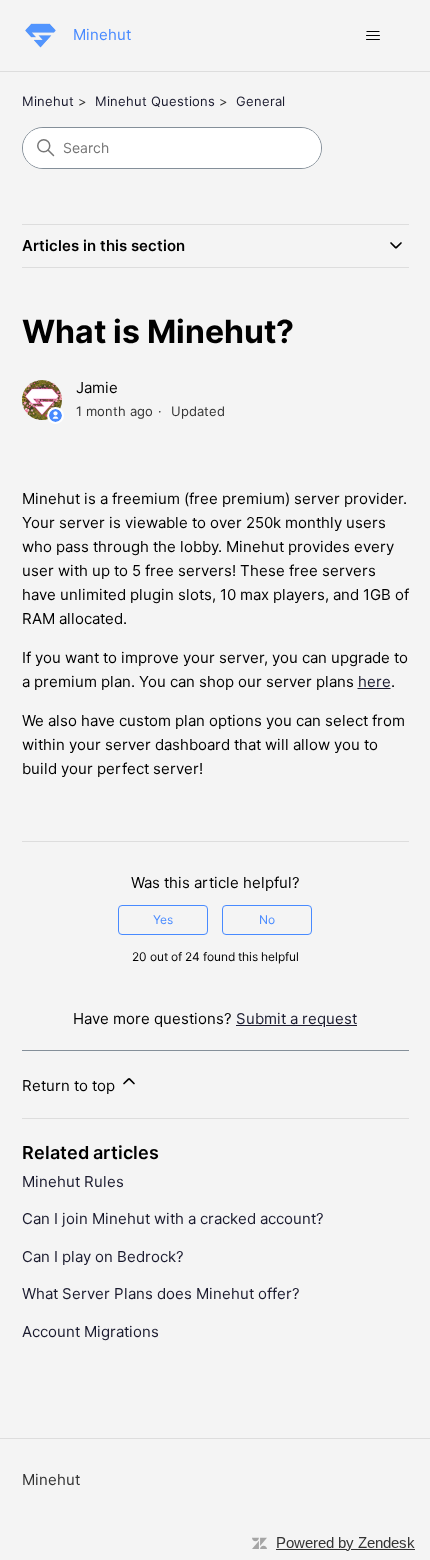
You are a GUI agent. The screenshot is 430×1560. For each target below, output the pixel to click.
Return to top (70, 1085)
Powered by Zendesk (345, 1542)
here (374, 681)
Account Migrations (90, 1331)
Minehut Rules (73, 1181)
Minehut (48, 101)
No (267, 919)
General (260, 101)
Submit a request (296, 1018)
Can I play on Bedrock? (103, 1256)
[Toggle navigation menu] (373, 36)
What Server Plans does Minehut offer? (161, 1293)
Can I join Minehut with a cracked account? (173, 1218)
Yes (163, 919)
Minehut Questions (155, 101)
